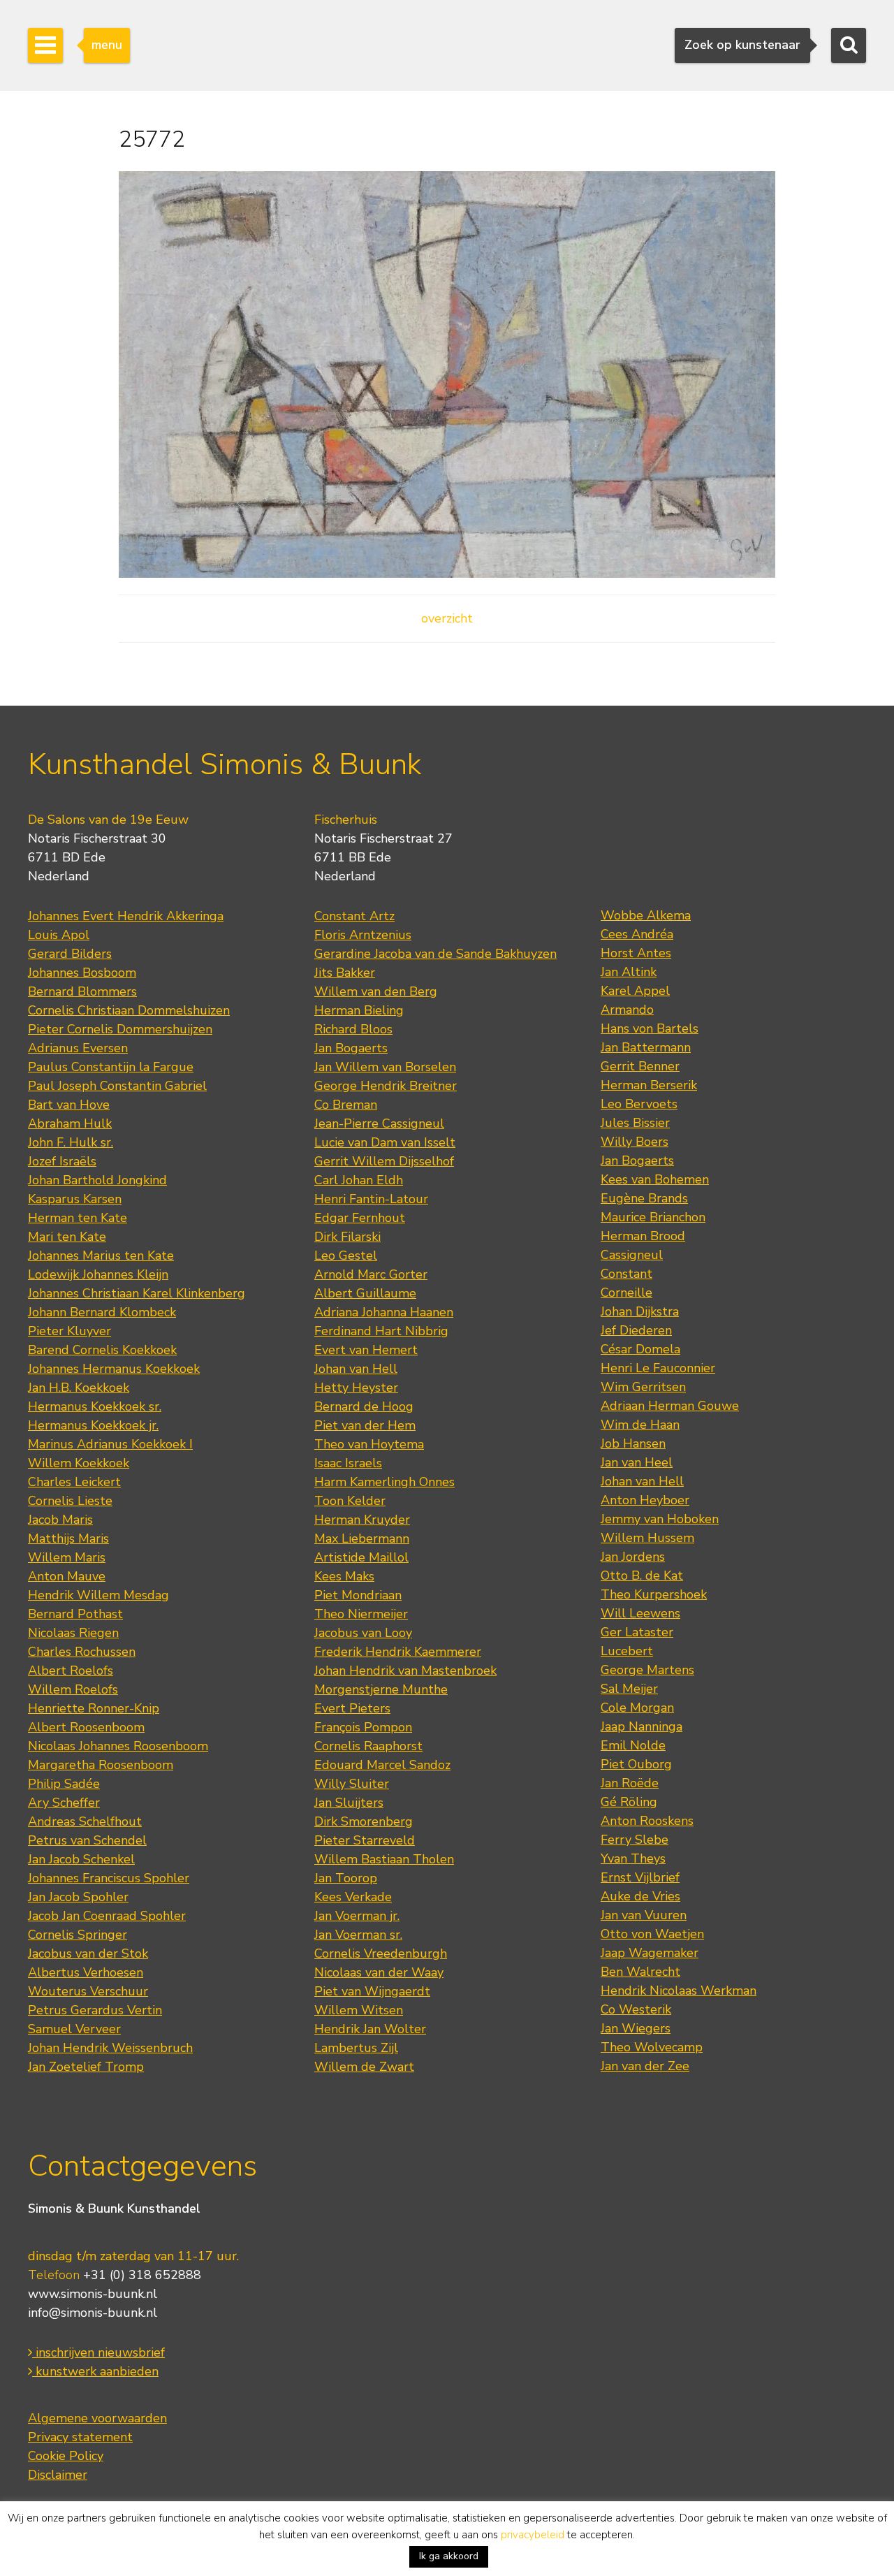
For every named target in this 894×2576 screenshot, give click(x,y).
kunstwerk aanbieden (95, 2371)
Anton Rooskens (647, 1821)
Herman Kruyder (362, 1520)
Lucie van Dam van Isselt (385, 1142)
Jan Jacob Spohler (78, 1897)
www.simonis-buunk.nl (93, 2294)
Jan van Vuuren (644, 1915)
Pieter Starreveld (365, 1840)
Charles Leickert (74, 1482)
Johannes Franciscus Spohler (109, 1878)
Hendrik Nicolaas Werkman (679, 1991)
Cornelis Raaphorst (368, 1746)
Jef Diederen (636, 1330)
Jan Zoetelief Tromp (86, 2067)
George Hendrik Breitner (386, 1086)
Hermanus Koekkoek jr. (93, 1425)
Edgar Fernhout (360, 1218)
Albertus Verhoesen (86, 1972)
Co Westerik (636, 2009)
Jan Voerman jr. (357, 1916)
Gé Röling (629, 1802)
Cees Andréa (637, 934)
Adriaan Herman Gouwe (670, 1406)
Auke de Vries (640, 1896)
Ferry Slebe (635, 1840)
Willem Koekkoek (79, 1463)
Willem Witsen (359, 2010)
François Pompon (363, 1727)
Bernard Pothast (75, 1614)
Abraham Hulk (70, 1123)
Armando (627, 1010)
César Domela (640, 1349)
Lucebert (627, 1651)
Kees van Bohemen (655, 1179)
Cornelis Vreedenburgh (381, 1953)
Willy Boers (635, 1142)
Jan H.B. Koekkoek (79, 1388)
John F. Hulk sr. (71, 1142)
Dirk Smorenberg (364, 1821)
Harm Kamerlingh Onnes (384, 1482)
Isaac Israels (348, 1463)
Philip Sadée (64, 1784)
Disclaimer (58, 2475)
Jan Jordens (633, 1557)
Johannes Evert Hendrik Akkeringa (126, 916)
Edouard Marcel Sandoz (382, 1765)
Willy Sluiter (352, 1784)
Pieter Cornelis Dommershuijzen (120, 1029)
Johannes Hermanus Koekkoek (114, 1369)
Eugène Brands (644, 1198)
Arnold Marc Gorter (371, 1274)
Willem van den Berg (376, 991)
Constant (626, 1274)
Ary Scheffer (64, 1803)
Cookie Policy (66, 2456)
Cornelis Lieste (70, 1501)
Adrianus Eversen (78, 1048)
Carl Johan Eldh (359, 1180)
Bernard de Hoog (364, 1406)
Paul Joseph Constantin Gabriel (117, 1086)
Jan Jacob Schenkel (81, 1859)
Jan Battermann (646, 1047)
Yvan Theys (633, 1858)
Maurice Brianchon (653, 1217)
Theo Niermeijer (361, 1614)
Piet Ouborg (636, 1764)
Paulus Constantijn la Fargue (111, 1067)
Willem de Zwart (364, 2067)
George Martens (647, 1670)
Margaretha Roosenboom (101, 1765)
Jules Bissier (635, 1123)
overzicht (447, 618)
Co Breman (346, 1105)
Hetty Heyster (356, 1388)
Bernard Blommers (82, 991)
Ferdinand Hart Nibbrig (381, 1331)
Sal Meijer (629, 1689)
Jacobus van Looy (363, 1633)
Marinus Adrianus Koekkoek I (110, 1444)
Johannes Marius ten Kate (101, 1256)
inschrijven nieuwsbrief (98, 2352)
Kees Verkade (353, 1897)
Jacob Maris (60, 1520)
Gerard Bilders (70, 954)
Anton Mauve (67, 1576)
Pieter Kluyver (69, 1331)
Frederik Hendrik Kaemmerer (398, 1652)
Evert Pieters (352, 1708)
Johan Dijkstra (640, 1311)
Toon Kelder (350, 1501)
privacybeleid (533, 2535)
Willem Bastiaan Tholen (384, 1859)
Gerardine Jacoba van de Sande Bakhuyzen (435, 954)
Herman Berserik (649, 1085)
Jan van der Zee (645, 2066)
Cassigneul (632, 1255)
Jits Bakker (345, 973)
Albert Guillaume (365, 1293)
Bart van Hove (69, 1105)
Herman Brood (643, 1236)
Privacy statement (80, 2437)
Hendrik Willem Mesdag (98, 1595)
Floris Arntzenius (363, 935)
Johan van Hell (356, 1369)
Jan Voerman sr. (358, 1935)
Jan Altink (629, 972)
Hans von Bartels (650, 1028)
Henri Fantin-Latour (371, 1199)
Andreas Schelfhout (85, 1821)
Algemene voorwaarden (97, 2418)
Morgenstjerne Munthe (381, 1689)
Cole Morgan (637, 1708)
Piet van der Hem (365, 1425)
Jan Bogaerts (351, 1048)
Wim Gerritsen (643, 1387)
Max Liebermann (362, 1538)
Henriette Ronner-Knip (94, 1708)
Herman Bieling (359, 1010)
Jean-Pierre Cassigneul (379, 1123)
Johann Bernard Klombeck (102, 1312)
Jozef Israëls (62, 1161)
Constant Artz (354, 916)
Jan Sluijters (349, 1803)
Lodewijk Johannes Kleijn (98, 1274)
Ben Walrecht (640, 1972)
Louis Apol (59, 935)
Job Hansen (633, 1443)
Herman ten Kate (78, 1218)
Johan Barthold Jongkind (97, 1180)
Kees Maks (344, 1576)
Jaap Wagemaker (650, 1953)
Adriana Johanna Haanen (384, 1312)
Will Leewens (640, 1613)
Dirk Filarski (347, 1237)
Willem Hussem (647, 1538)
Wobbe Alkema (646, 915)
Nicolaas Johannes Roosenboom (118, 1746)
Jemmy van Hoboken (660, 1519)
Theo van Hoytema (369, 1444)
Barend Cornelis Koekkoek (102, 1350)
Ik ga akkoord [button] (449, 2556)
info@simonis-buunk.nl (93, 2313)
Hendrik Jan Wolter (370, 2029)
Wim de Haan (640, 1425)
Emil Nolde (633, 1745)
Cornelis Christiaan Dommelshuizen (129, 1010)
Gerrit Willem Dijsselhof (384, 1161)
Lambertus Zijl (356, 2048)
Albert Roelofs (71, 1671)
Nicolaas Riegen (73, 1633)
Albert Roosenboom (86, 1727)
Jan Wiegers (636, 2028)
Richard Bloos (353, 1029)
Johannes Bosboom (82, 973)
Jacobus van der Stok (88, 1953)
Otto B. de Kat (642, 1576)
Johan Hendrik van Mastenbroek (405, 1671)
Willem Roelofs (73, 1689)
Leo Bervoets (639, 1104)
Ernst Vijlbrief (640, 1877)
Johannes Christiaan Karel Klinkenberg (137, 1293)
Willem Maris (67, 1557)
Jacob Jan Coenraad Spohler (107, 1916)
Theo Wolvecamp (652, 2047)
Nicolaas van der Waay (379, 1972)
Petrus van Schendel (87, 1840)
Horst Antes (636, 953)
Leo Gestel (346, 1256)
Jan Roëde (630, 1783)
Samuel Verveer (74, 2029)
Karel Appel (635, 991)
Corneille (626, 1293)
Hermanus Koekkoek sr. (95, 1406)
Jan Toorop (346, 1878)
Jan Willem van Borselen (385, 1067)
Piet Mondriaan (358, 1595)
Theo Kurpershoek (654, 1594)
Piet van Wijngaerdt (372, 1991)
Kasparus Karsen (75, 1199)
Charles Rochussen (82, 1652)
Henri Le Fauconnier (658, 1368)
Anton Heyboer (645, 1500)
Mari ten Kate (67, 1237)
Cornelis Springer (78, 1935)
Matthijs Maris (68, 1538)
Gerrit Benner (640, 1066)
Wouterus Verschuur (88, 1991)
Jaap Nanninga (642, 1726)
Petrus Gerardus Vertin (95, 2010)
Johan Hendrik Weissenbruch (110, 2048)
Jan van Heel (637, 1462)
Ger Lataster (637, 1632)
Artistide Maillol (361, 1557)
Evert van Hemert (366, 1350)
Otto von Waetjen (652, 1934)
